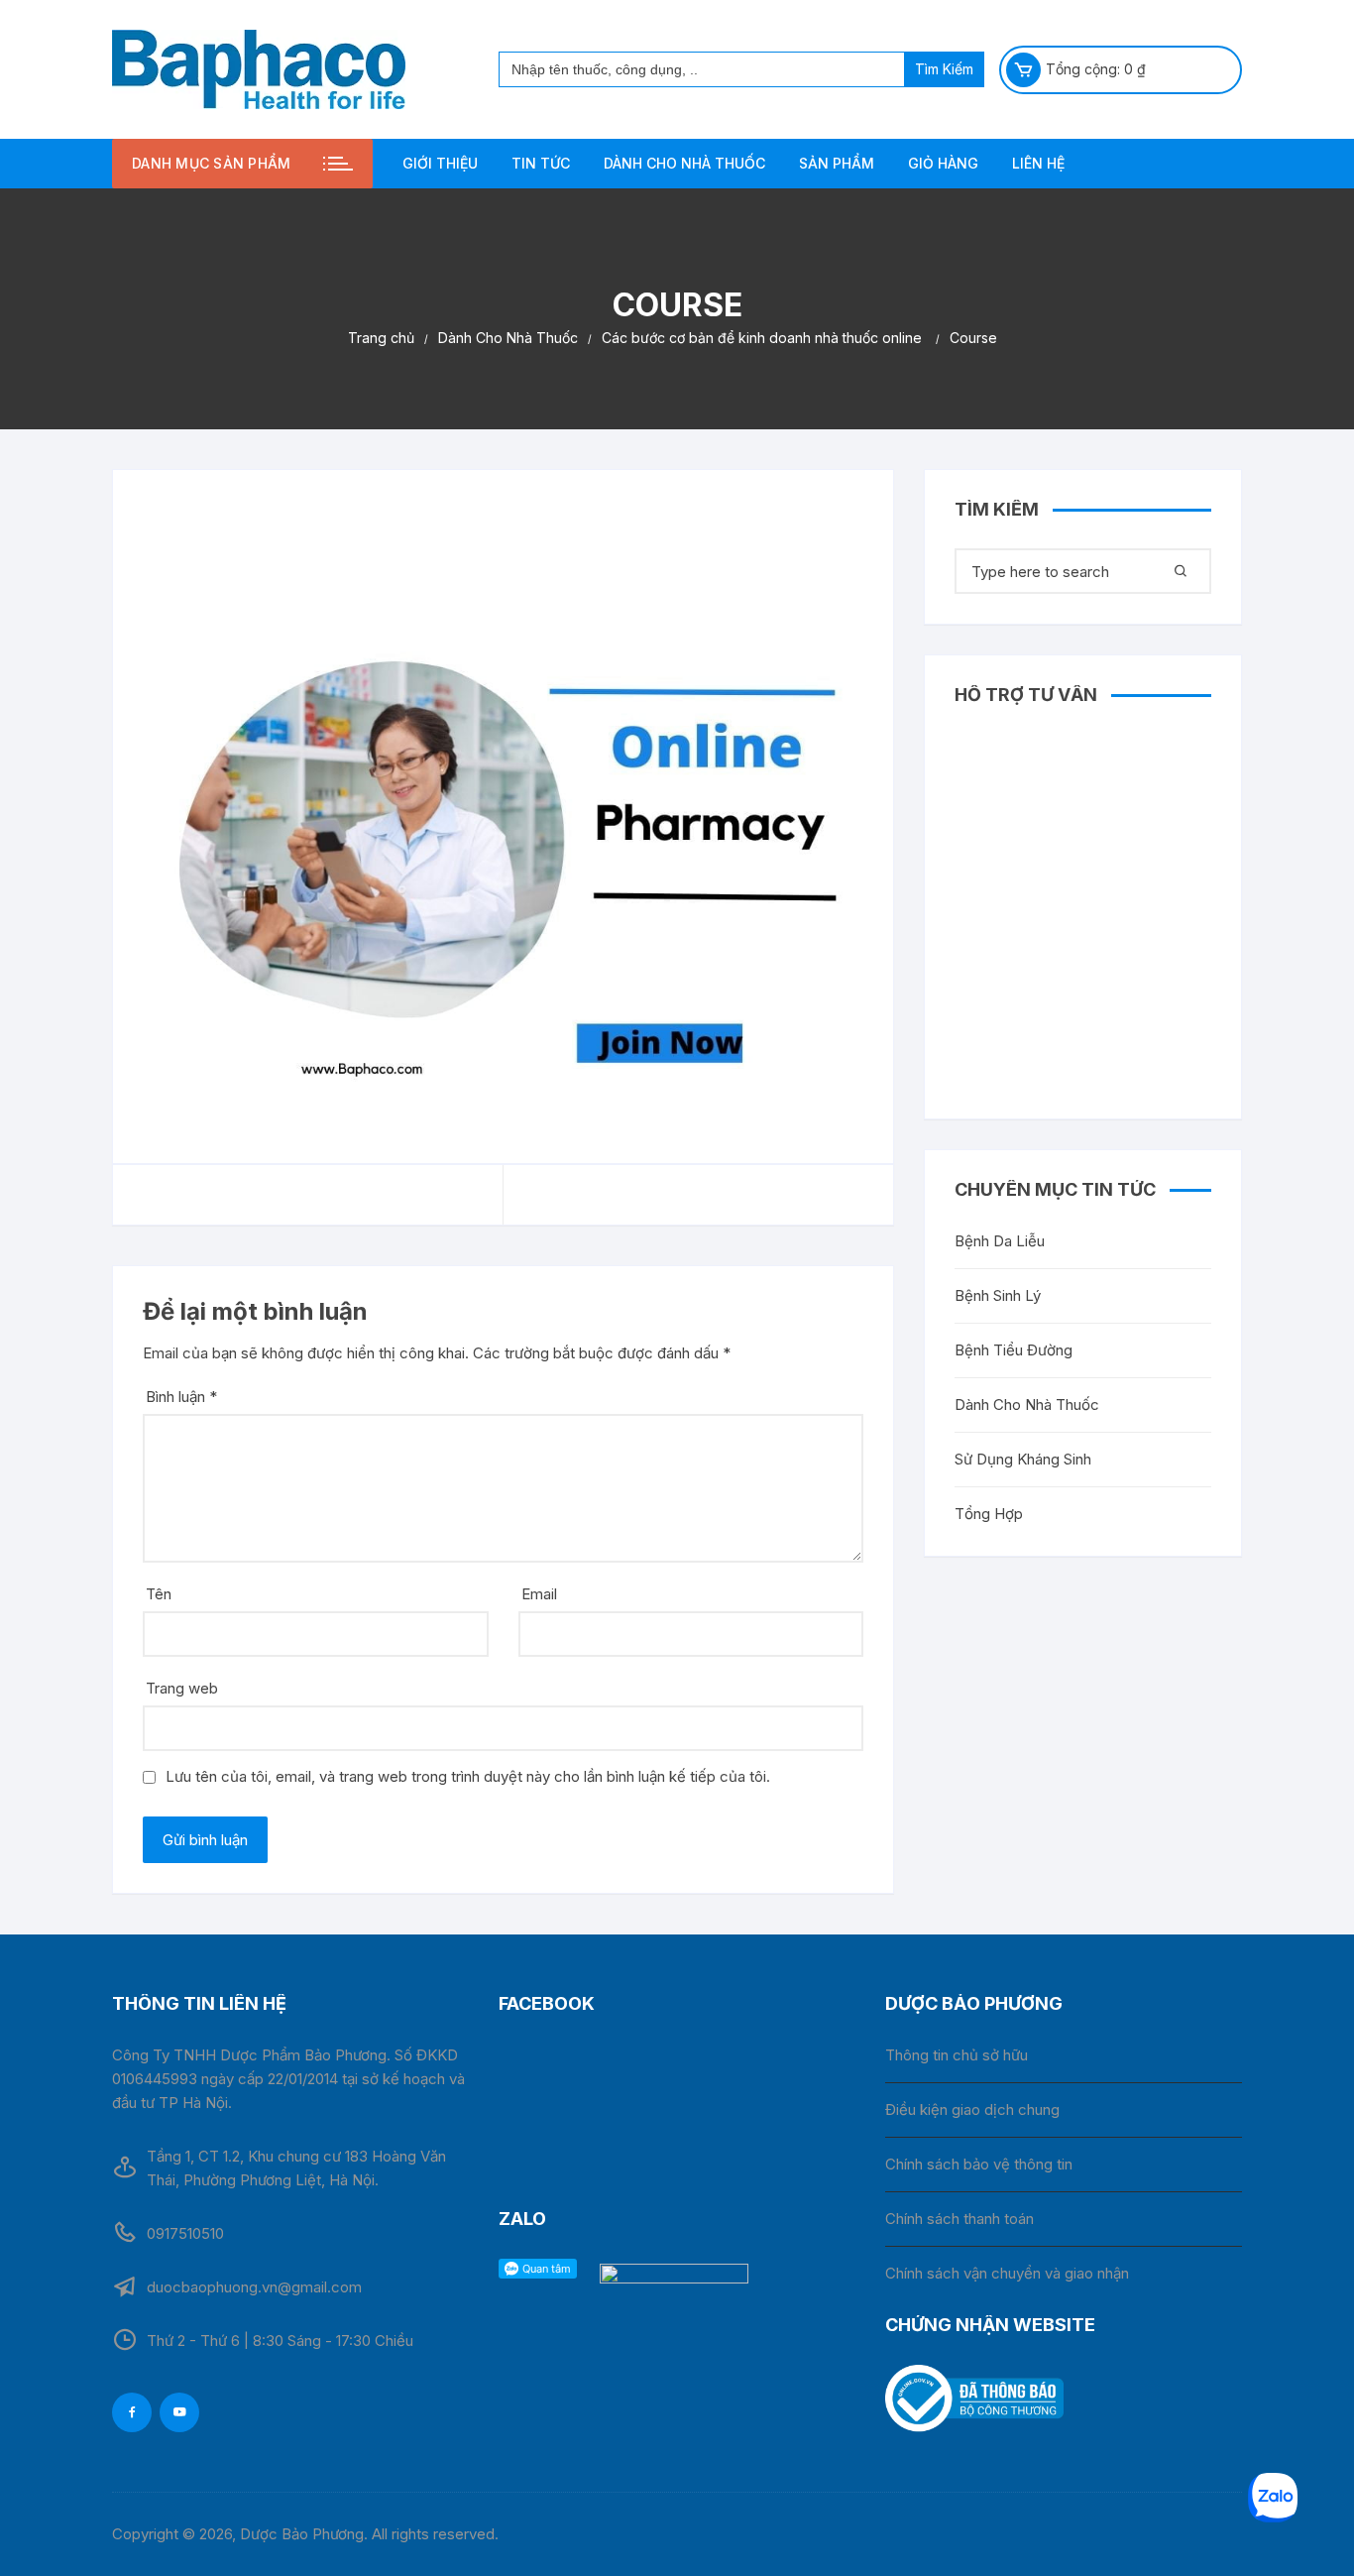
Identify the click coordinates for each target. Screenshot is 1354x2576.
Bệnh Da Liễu (1000, 1241)
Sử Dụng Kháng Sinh (1023, 1459)
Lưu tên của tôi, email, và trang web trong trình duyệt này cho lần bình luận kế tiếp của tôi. (468, 1776)
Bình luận (181, 1397)
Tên (159, 1594)
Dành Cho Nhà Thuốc (684, 163)
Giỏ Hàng (943, 163)
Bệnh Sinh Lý (998, 1295)
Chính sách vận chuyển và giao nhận (1007, 2273)
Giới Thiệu (440, 163)
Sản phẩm (837, 163)
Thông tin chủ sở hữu (957, 2055)
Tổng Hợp (989, 1514)
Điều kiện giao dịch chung (972, 2109)
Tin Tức (541, 163)
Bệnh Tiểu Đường (1014, 1350)
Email (539, 1594)
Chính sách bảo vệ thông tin (979, 2164)
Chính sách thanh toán (959, 2219)
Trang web (182, 1688)
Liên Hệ (1038, 163)
